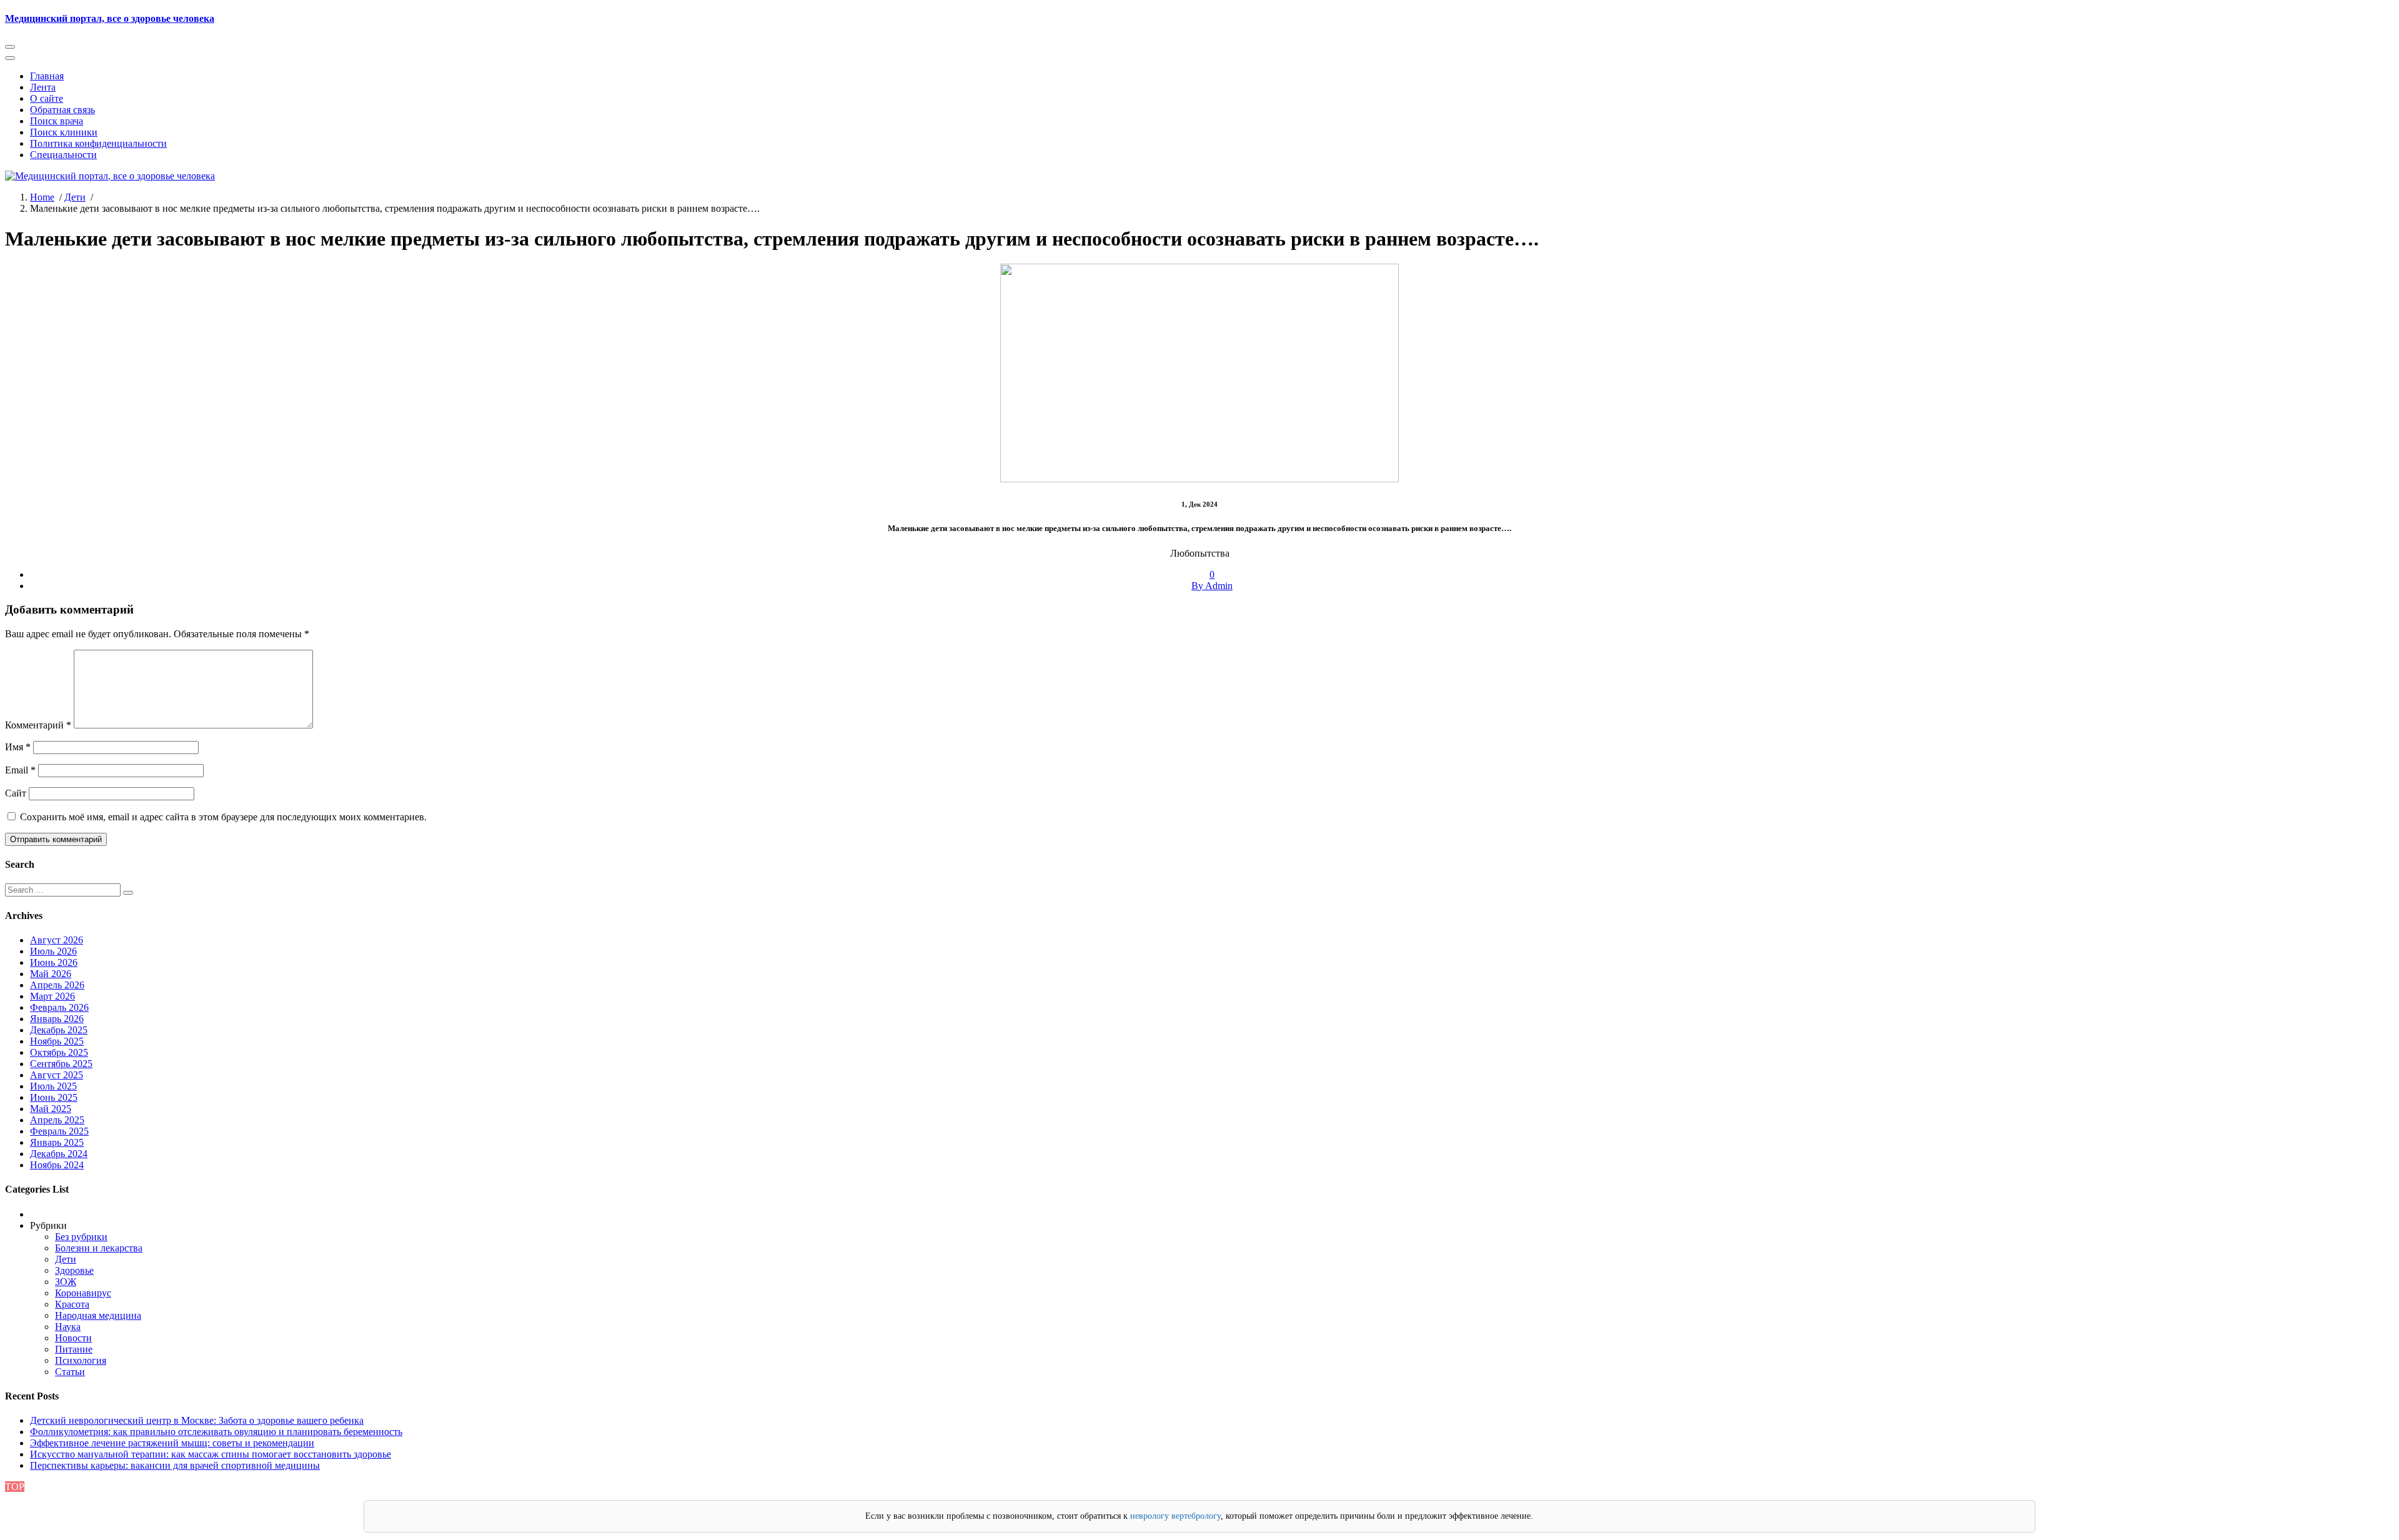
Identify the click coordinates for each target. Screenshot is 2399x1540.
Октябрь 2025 (59, 1052)
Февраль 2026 (59, 1007)
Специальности (63, 155)
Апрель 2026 (57, 985)
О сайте (47, 98)
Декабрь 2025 (59, 1030)
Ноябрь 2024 (57, 1165)
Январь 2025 (57, 1142)
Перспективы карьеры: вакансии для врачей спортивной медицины (175, 1465)
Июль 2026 (53, 951)
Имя (18, 747)
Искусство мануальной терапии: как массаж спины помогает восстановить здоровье (211, 1454)
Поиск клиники (64, 132)
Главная (47, 76)
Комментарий (38, 725)
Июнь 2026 (54, 962)
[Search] (128, 893)
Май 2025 (51, 1109)
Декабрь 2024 (59, 1154)
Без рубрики (81, 1237)
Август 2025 (57, 1075)
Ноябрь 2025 (57, 1041)
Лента (43, 87)
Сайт (16, 793)
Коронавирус (83, 1293)
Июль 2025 (53, 1086)
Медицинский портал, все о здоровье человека (110, 18)
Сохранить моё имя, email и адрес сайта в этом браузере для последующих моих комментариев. (223, 817)
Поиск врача (57, 121)
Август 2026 (57, 940)
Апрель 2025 (57, 1120)
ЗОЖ (66, 1282)
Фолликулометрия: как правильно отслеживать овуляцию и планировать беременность (216, 1432)
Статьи (70, 1372)
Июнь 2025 (54, 1097)
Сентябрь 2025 (61, 1064)
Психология (81, 1360)
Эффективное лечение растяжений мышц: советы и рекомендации (172, 1443)
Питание (74, 1349)
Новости (73, 1338)
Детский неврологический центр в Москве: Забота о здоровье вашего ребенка (197, 1420)
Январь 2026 (57, 1019)
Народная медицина (98, 1315)
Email (20, 770)
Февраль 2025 (59, 1131)
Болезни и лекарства (99, 1248)
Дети (75, 197)
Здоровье (74, 1270)
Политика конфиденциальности (98, 143)
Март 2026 (52, 996)
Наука (68, 1327)
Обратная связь (62, 110)
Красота (72, 1304)
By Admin (1212, 586)
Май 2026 (51, 974)
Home (42, 197)
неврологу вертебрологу (1175, 1516)
